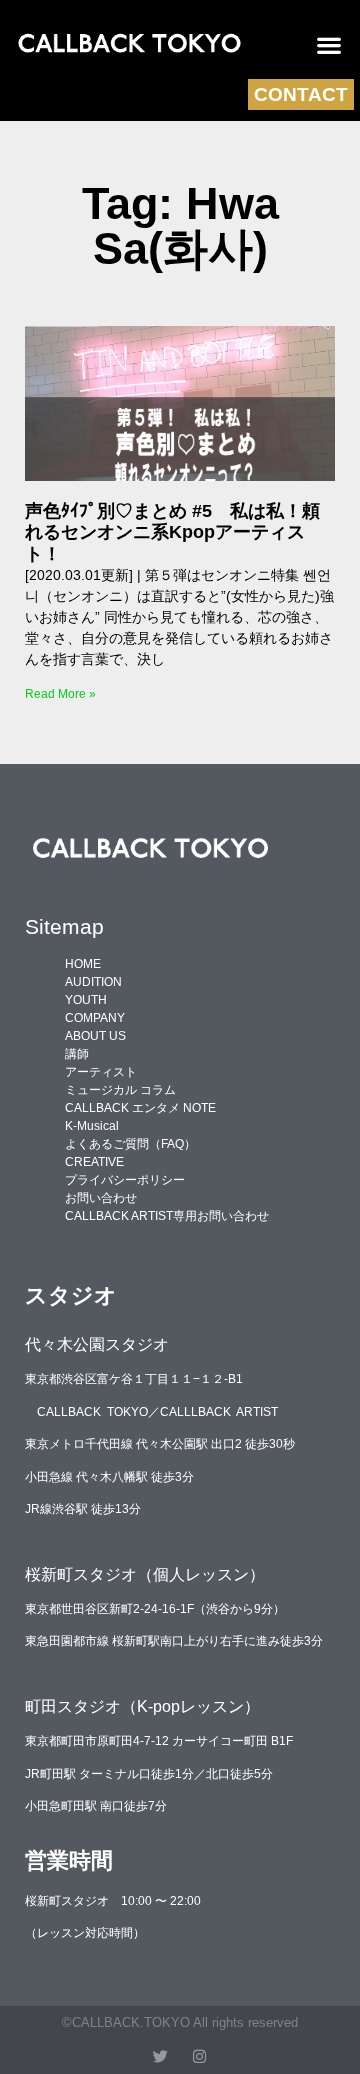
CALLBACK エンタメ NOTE (140, 1108)
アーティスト (101, 1072)
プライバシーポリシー (125, 1180)
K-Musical (92, 1126)
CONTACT (301, 94)
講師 (77, 1054)
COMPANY (95, 1018)
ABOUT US (95, 1036)
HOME (83, 964)
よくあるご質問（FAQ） (130, 1144)
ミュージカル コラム (120, 1090)
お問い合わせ (101, 1198)
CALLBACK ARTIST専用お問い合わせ (167, 1216)
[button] (329, 44)
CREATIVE (94, 1162)
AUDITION (93, 982)
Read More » (60, 694)
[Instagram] (199, 2056)
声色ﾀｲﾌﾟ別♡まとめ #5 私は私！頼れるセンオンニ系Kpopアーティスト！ (172, 532)
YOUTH (86, 1000)
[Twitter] (160, 2056)
